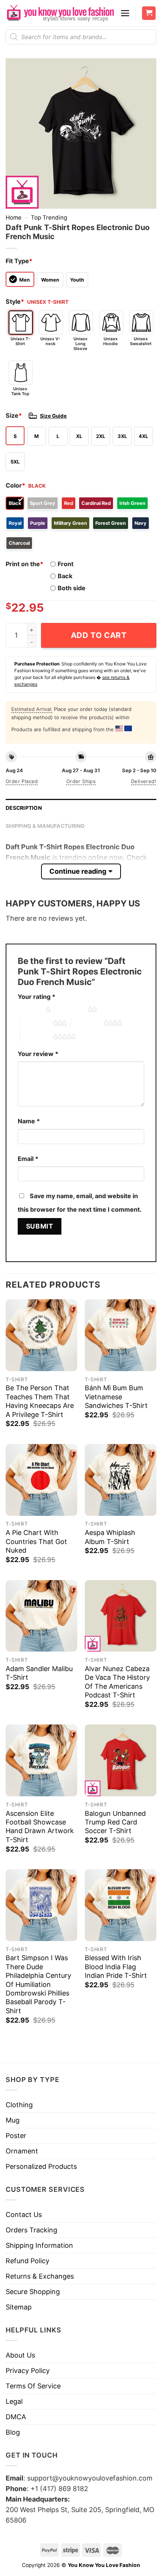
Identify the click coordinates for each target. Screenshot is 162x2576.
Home (14, 217)
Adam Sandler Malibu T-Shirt (39, 1673)
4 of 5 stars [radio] (87, 1023)
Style (15, 302)
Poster (16, 2136)
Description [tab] (24, 808)
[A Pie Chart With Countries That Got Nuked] (41, 1480)
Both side (72, 588)
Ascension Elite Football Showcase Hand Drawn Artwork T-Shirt (40, 1827)
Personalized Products (41, 2166)
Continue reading (78, 871)
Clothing (19, 2105)
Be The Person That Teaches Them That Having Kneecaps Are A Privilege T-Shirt (40, 1401)
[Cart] (149, 13)
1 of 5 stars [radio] (30, 1010)
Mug (13, 2120)
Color (15, 485)
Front (66, 564)
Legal (14, 2401)
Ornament (22, 2151)
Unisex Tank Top (20, 391)
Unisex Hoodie (111, 341)
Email (28, 1159)
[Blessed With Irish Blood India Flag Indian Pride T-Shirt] (121, 1905)
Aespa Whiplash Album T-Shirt (110, 1537)
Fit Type (19, 261)
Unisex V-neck (50, 341)
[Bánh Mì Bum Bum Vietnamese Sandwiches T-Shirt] (121, 1335)
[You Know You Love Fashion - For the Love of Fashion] (60, 13)
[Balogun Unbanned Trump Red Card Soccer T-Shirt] (121, 1760)
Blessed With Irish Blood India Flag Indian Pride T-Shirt (116, 1967)
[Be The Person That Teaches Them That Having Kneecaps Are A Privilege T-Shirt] (41, 1335)
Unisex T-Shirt (20, 341)
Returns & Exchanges (40, 2276)
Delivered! (144, 781)
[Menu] (125, 13)
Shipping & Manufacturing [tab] (45, 826)
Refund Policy (28, 2261)
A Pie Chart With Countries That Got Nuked (36, 1541)
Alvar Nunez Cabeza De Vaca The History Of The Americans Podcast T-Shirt (117, 1682)
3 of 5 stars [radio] (37, 1023)
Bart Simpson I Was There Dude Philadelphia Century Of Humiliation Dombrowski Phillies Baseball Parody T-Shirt (38, 1984)
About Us (20, 2355)
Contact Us (24, 2215)
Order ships (81, 781)
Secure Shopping (33, 2292)
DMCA (16, 2417)
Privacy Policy (28, 2371)
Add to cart (99, 635)
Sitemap (19, 2307)
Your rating (37, 997)
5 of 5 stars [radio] (37, 1037)
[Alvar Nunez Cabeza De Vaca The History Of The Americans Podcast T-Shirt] (121, 1616)
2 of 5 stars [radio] (71, 1010)
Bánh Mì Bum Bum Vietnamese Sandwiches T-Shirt (116, 1397)
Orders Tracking (31, 2230)
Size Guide (53, 416)
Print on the (24, 564)
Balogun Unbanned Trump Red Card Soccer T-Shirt (115, 1822)
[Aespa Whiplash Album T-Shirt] (121, 1480)
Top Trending (49, 217)
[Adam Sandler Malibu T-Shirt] (41, 1616)
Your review (38, 1054)
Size (14, 415)
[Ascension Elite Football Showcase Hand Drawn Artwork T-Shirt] (41, 1760)
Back (65, 576)
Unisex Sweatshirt (141, 341)
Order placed (22, 781)
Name (29, 1121)
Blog (13, 2432)
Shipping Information (39, 2245)
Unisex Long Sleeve (80, 344)
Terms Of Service (33, 2386)
